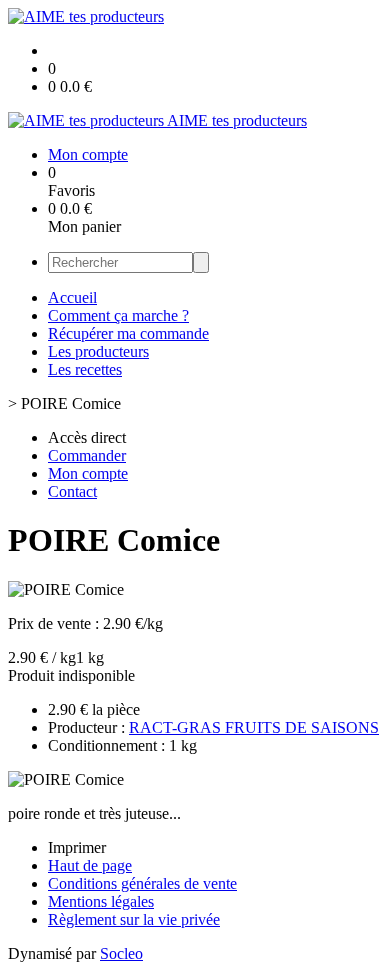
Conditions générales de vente (142, 883)
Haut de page (90, 865)
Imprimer (77, 847)
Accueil (72, 297)
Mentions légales (101, 901)
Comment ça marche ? (118, 315)
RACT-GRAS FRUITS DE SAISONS (254, 727)
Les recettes (85, 369)
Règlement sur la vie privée (134, 919)
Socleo (121, 953)
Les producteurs (98, 351)
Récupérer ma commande (128, 333)
